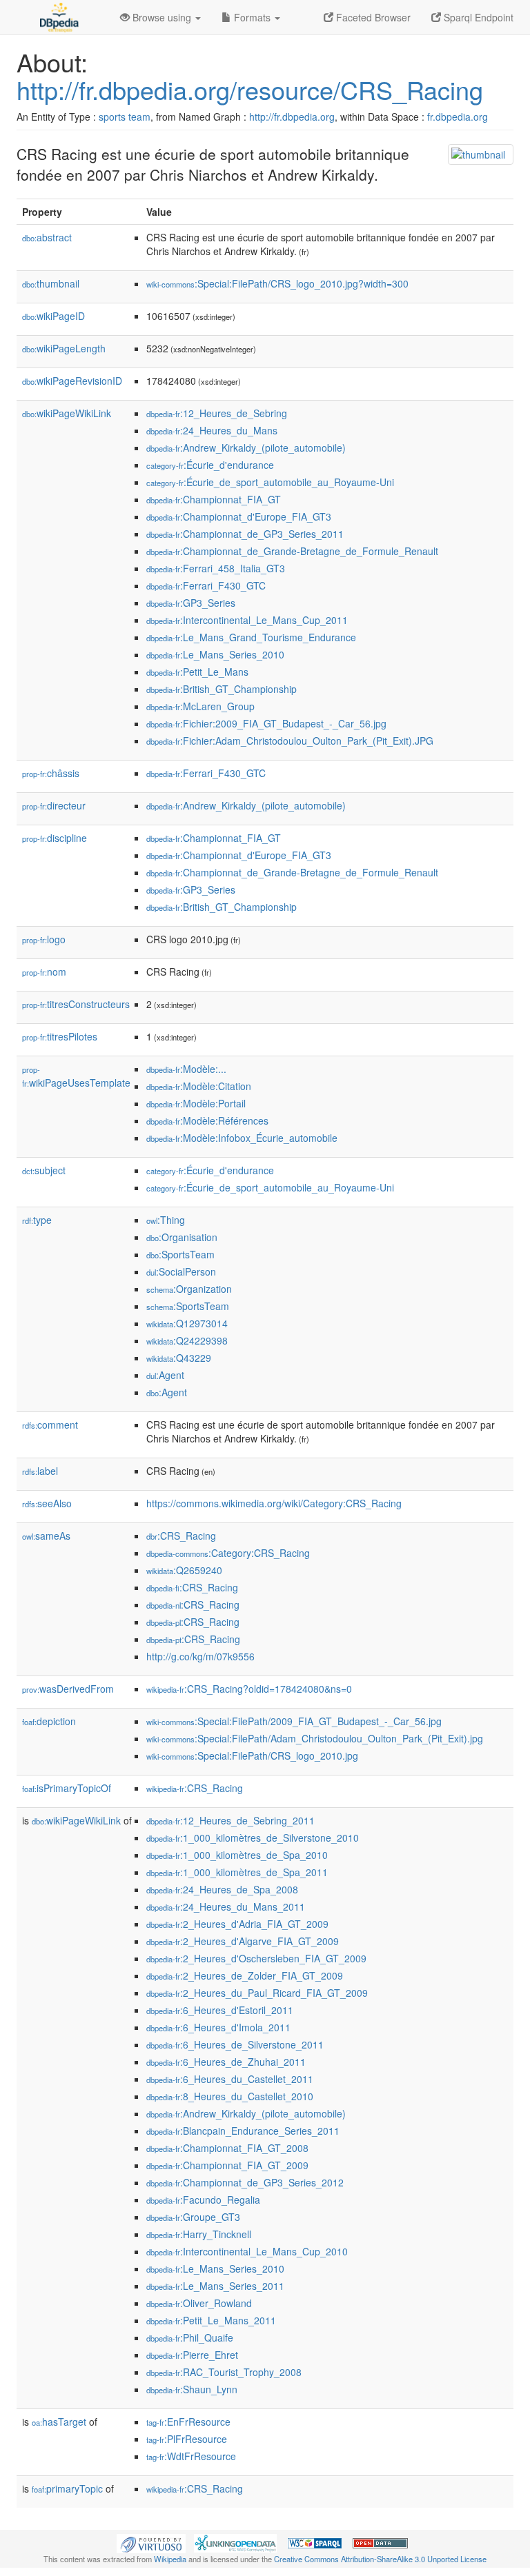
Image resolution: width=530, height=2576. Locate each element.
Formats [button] (252, 17)
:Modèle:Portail (196, 1103)
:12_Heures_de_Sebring (217, 413)
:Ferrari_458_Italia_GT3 (216, 568)
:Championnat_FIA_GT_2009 (227, 2165)
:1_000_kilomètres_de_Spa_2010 (237, 1855)
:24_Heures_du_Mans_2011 (226, 1906)
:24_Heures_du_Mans (212, 430)
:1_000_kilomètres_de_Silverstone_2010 (253, 1838)
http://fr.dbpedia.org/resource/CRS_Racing (250, 89)
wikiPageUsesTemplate (76, 1077)
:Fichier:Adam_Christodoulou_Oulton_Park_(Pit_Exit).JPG (290, 741)
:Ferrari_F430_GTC (206, 585)
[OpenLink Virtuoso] (151, 2542)
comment (50, 1425)
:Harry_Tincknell (199, 2234)
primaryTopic (67, 2488)
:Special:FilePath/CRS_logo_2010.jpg (252, 1755)
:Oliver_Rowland (199, 2303)
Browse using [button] (162, 17)
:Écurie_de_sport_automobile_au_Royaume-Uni (270, 482)
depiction (49, 1721)
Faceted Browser (372, 17)
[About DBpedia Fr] (58, 17)
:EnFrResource (188, 2422)
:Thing (166, 1220)
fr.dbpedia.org (458, 117)
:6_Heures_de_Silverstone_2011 (235, 2044)
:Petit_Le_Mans (197, 672)
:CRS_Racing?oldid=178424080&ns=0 (249, 1689)
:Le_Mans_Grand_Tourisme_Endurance (251, 637)
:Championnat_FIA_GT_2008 (227, 2148)
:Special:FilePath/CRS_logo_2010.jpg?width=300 (277, 283)
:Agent (165, 1375)
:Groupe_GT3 (193, 2217)
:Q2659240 (184, 1570)
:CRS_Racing (181, 1536)
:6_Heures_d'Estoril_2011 (220, 2010)
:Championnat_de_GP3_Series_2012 (245, 2182)
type (37, 1220)
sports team (125, 117)
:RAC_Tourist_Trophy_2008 (224, 2372)
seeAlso (47, 1503)
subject (44, 1170)
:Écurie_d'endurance (210, 465)
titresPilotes (60, 1036)
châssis (51, 773)
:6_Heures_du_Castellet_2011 (230, 2079)
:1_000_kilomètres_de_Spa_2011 (237, 1872)
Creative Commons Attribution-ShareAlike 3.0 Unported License (380, 2559)
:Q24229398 (187, 1340)
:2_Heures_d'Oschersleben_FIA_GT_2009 (256, 1958)
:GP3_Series (191, 603)
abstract (47, 237)
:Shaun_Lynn (192, 2389)
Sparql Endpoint (477, 17)
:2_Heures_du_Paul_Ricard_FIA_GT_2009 (257, 1993)
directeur (54, 805)
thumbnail (51, 283)
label (40, 1471)
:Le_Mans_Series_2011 (215, 2286)
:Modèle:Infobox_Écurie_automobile (242, 1138)
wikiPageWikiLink (67, 413)
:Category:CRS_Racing (228, 1553)
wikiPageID (53, 316)
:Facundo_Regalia (203, 2200)
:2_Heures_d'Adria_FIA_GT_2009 (237, 1924)
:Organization (189, 1289)
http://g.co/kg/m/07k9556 (200, 1656)
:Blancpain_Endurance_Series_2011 (243, 2131)
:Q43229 (179, 1358)
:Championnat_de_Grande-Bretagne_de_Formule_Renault (292, 551)
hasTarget (59, 2422)
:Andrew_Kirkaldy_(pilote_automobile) (246, 447)
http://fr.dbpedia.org (292, 117)
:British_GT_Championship (222, 689)
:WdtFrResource (191, 2456)
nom (44, 972)
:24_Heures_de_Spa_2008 (222, 1889)
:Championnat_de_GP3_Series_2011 (245, 534)
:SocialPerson (181, 1271)
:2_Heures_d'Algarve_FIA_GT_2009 (243, 1941)
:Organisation (182, 1237)
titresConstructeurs (76, 1004)
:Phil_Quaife (190, 2337)
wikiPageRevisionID (72, 381)
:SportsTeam (180, 1254)
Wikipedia (170, 2559)
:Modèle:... (186, 1069)
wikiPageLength (64, 348)
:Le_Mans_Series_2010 (215, 654)
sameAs (46, 1536)
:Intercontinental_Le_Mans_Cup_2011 (247, 620)
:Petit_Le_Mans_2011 (211, 2320)
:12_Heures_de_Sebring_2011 (230, 1820)
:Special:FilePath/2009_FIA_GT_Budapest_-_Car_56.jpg (294, 1721)
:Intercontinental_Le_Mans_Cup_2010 (247, 2251)
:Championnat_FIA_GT (214, 499)
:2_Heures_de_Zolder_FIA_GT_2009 (245, 1975)
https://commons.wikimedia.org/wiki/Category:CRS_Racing (274, 1503)
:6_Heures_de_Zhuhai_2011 (226, 2062)
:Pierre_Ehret (192, 2355)
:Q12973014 (187, 1323)
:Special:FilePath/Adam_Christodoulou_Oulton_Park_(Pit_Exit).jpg (315, 1738)
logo (44, 939)
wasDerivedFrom (68, 1689)
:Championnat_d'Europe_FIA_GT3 (239, 516)
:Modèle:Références (207, 1120)
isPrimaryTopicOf (67, 1788)
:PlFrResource (187, 2439)
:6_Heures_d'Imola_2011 (218, 2027)
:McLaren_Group (200, 706)
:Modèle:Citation (199, 1086)
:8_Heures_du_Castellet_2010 (230, 2096)
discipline (55, 838)
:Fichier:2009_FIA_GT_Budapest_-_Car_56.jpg (266, 723)
